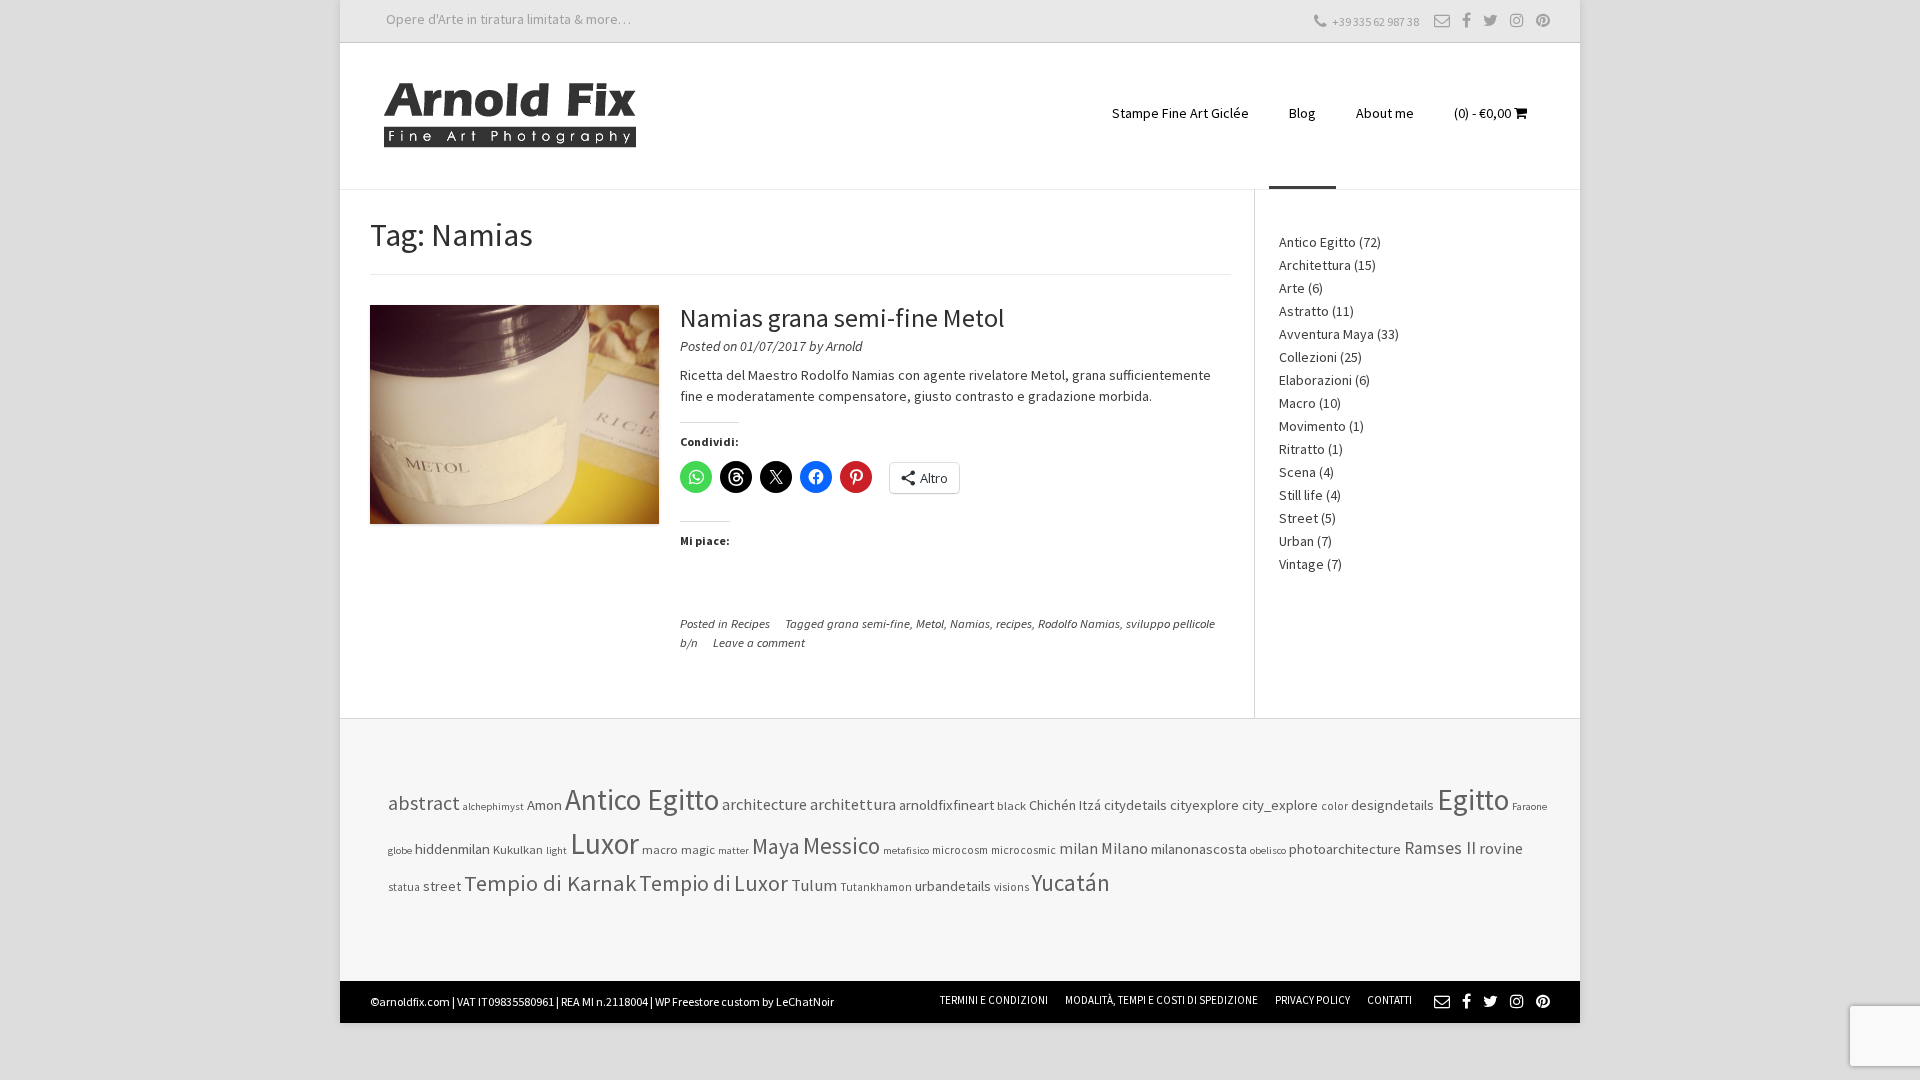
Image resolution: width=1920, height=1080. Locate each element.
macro (660, 849)
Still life (1301, 495)
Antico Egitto (1317, 242)
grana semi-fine (868, 623)
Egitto (1473, 799)
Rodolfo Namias (1079, 623)
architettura (853, 804)
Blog (1302, 113)
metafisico (906, 850)
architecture (764, 804)
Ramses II (1440, 848)
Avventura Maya (1326, 334)
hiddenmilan (452, 848)
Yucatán (1071, 882)
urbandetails (953, 885)
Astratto (1304, 311)
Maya (776, 846)
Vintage (1301, 564)
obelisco (1268, 850)
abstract (424, 803)
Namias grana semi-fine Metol (842, 317)
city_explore (1280, 804)
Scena (1297, 472)
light (556, 850)
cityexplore (1204, 804)
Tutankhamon (876, 887)
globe (400, 850)
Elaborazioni (1315, 380)
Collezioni (1308, 357)
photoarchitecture (1345, 848)
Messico (841, 845)
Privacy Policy (1312, 1000)
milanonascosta (1199, 848)
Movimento (1312, 426)
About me (1385, 113)
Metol (930, 623)
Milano (1124, 848)
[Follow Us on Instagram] (1517, 20)
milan (1078, 848)
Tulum (814, 885)
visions (1011, 887)
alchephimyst (493, 806)
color (1334, 806)
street (442, 886)
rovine (1501, 848)
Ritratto (1302, 449)
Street (1298, 518)
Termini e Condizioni (994, 1000)
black (1011, 805)
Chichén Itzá (1065, 805)
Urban (1296, 541)
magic (698, 849)
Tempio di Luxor (713, 883)
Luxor (604, 843)
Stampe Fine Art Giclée (1180, 113)
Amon (544, 804)
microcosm (960, 850)
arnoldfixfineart (946, 804)
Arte (1292, 288)
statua (404, 887)
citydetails (1135, 804)
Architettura (1315, 265)
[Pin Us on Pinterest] (1543, 20)
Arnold (844, 346)
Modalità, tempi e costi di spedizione (1161, 1000)
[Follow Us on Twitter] (1490, 20)
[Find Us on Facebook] (1466, 20)
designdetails (1392, 804)
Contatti (1389, 1000)
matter (733, 850)
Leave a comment (759, 642)
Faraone (1529, 806)
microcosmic (1023, 850)
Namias (970, 623)
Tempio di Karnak (550, 883)
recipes (1014, 623)
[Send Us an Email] (1442, 20)
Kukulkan (518, 849)
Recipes (750, 623)
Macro (1297, 403)
